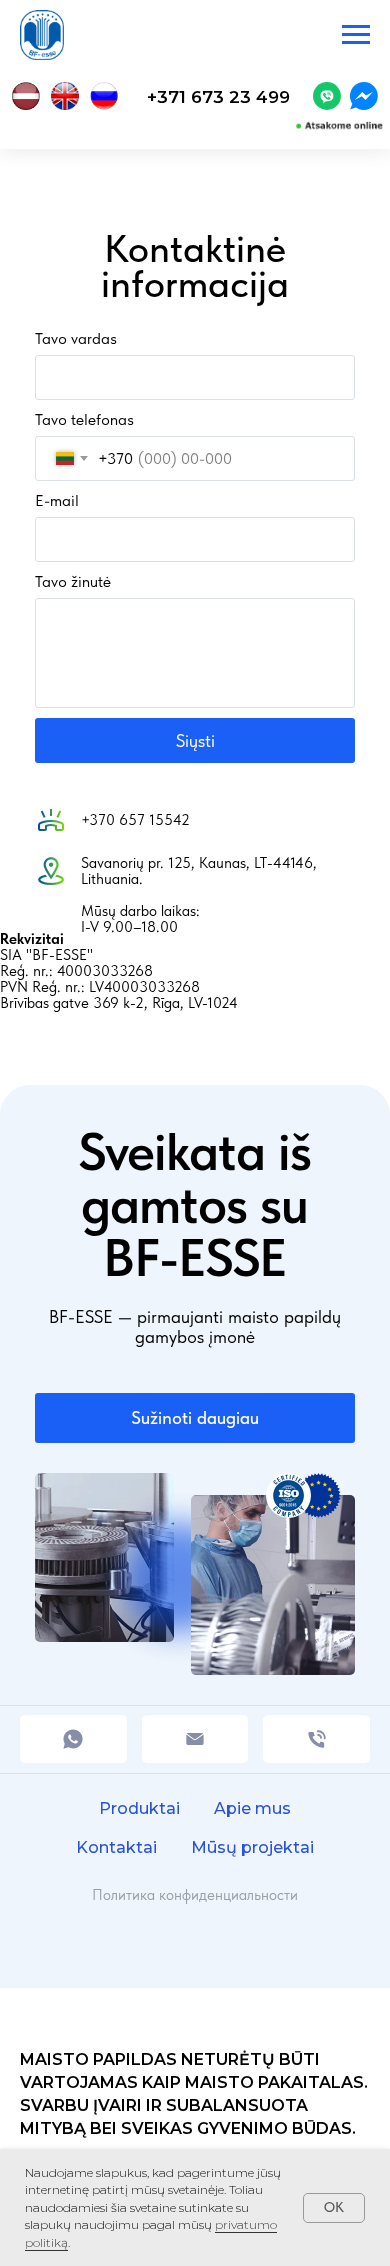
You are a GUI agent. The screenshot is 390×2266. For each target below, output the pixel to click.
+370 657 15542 (135, 820)
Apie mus (252, 1808)
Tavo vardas (76, 338)
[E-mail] (195, 1739)
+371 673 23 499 (218, 96)
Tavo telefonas (84, 419)
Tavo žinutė (73, 581)
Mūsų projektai (252, 1847)
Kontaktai (116, 1847)
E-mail (57, 500)
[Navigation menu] (356, 35)
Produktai (139, 1808)
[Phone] (316, 1739)
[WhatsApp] (73, 1739)
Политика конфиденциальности (195, 1895)
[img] (327, 96)
